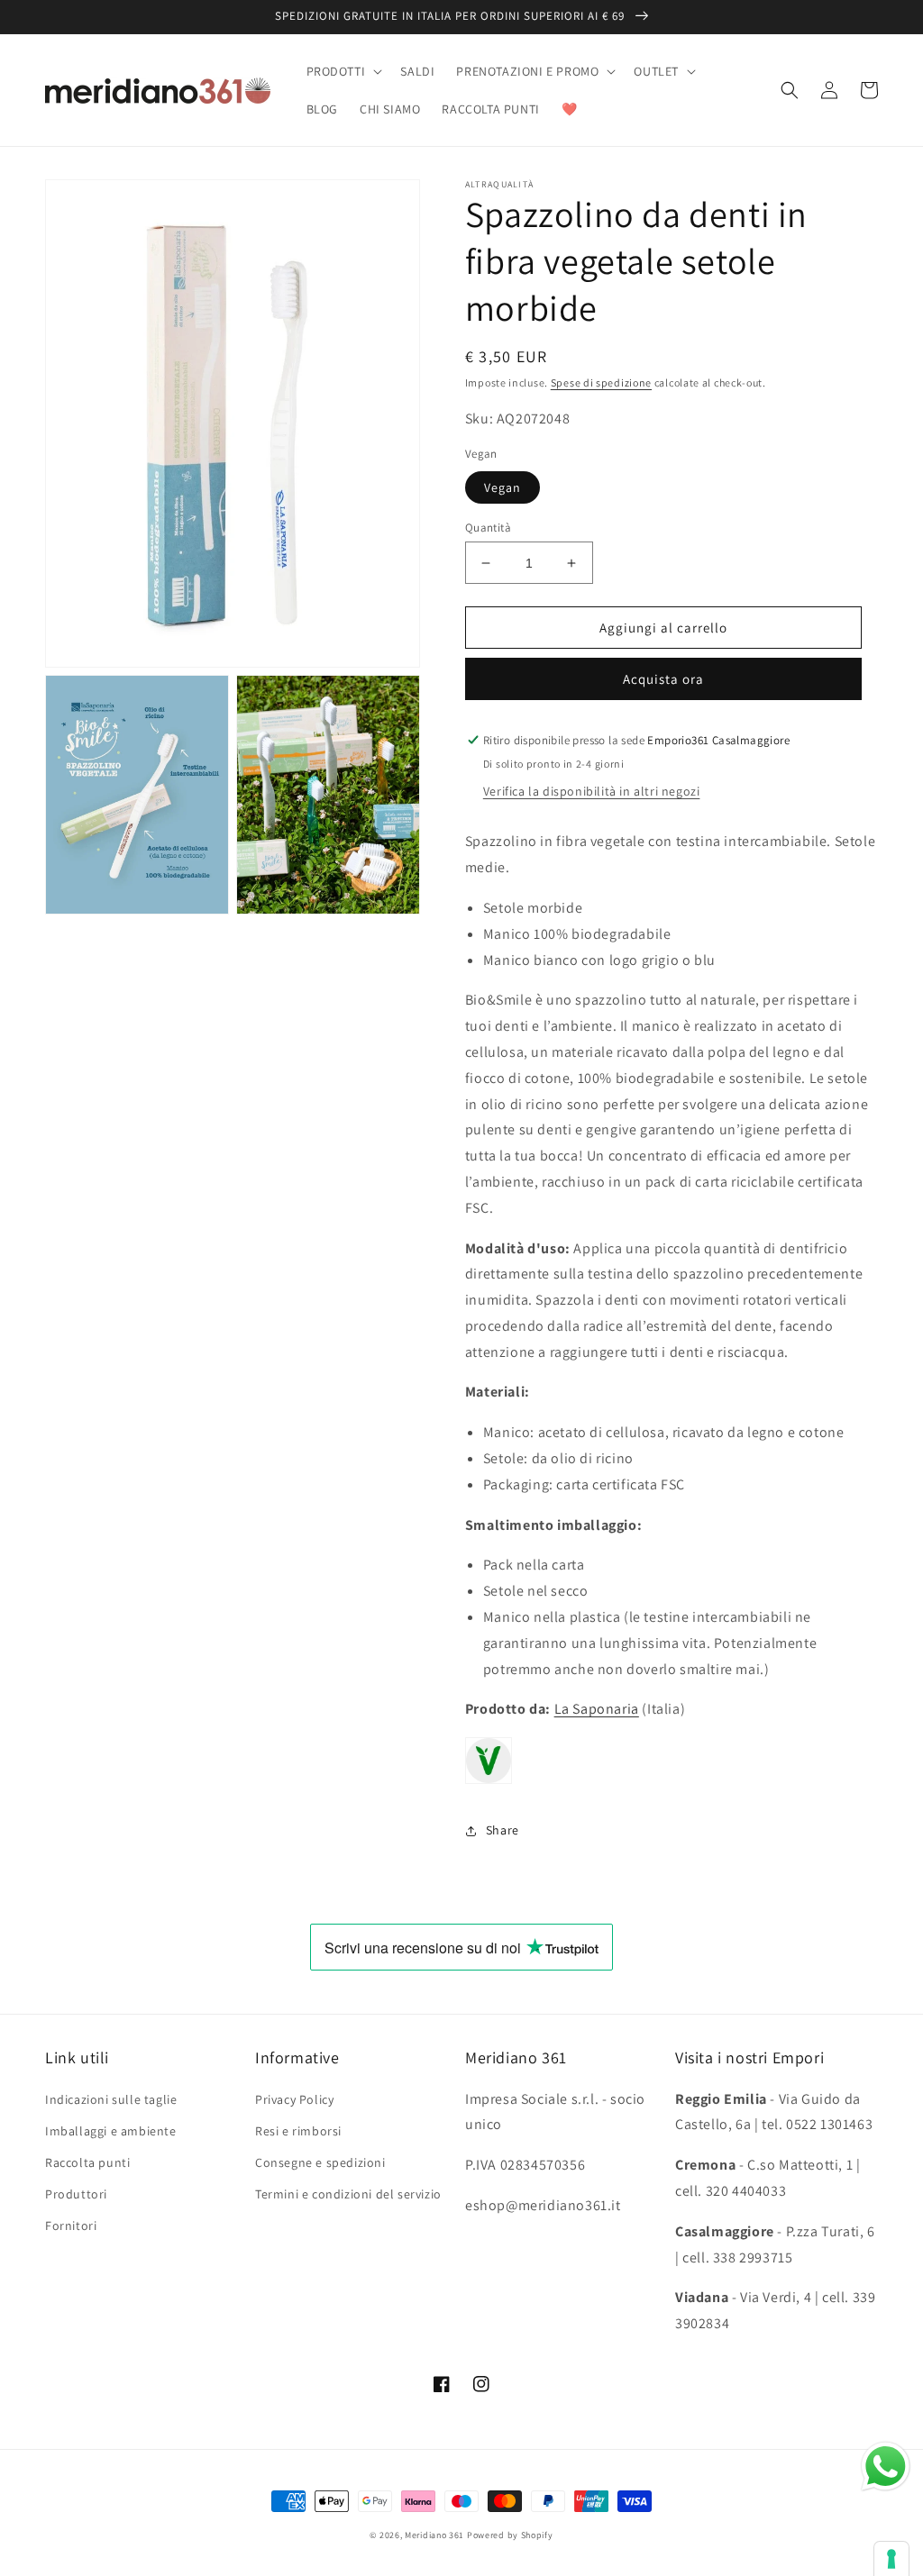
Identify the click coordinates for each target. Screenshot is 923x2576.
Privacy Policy (294, 2099)
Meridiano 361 (434, 2535)
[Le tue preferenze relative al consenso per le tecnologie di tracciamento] (891, 2559)
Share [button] (503, 1830)
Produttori (76, 2194)
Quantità (488, 528)
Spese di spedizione (601, 382)
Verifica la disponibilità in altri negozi (592, 791)
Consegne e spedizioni (320, 2162)
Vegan (503, 487)
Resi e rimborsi (298, 2131)
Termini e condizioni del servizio (348, 2194)
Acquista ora (663, 679)
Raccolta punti (87, 2162)
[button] (343, 71)
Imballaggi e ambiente (111, 2131)
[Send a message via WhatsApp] (886, 2467)
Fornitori (71, 2226)
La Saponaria (597, 1709)
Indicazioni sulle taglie (111, 2099)
